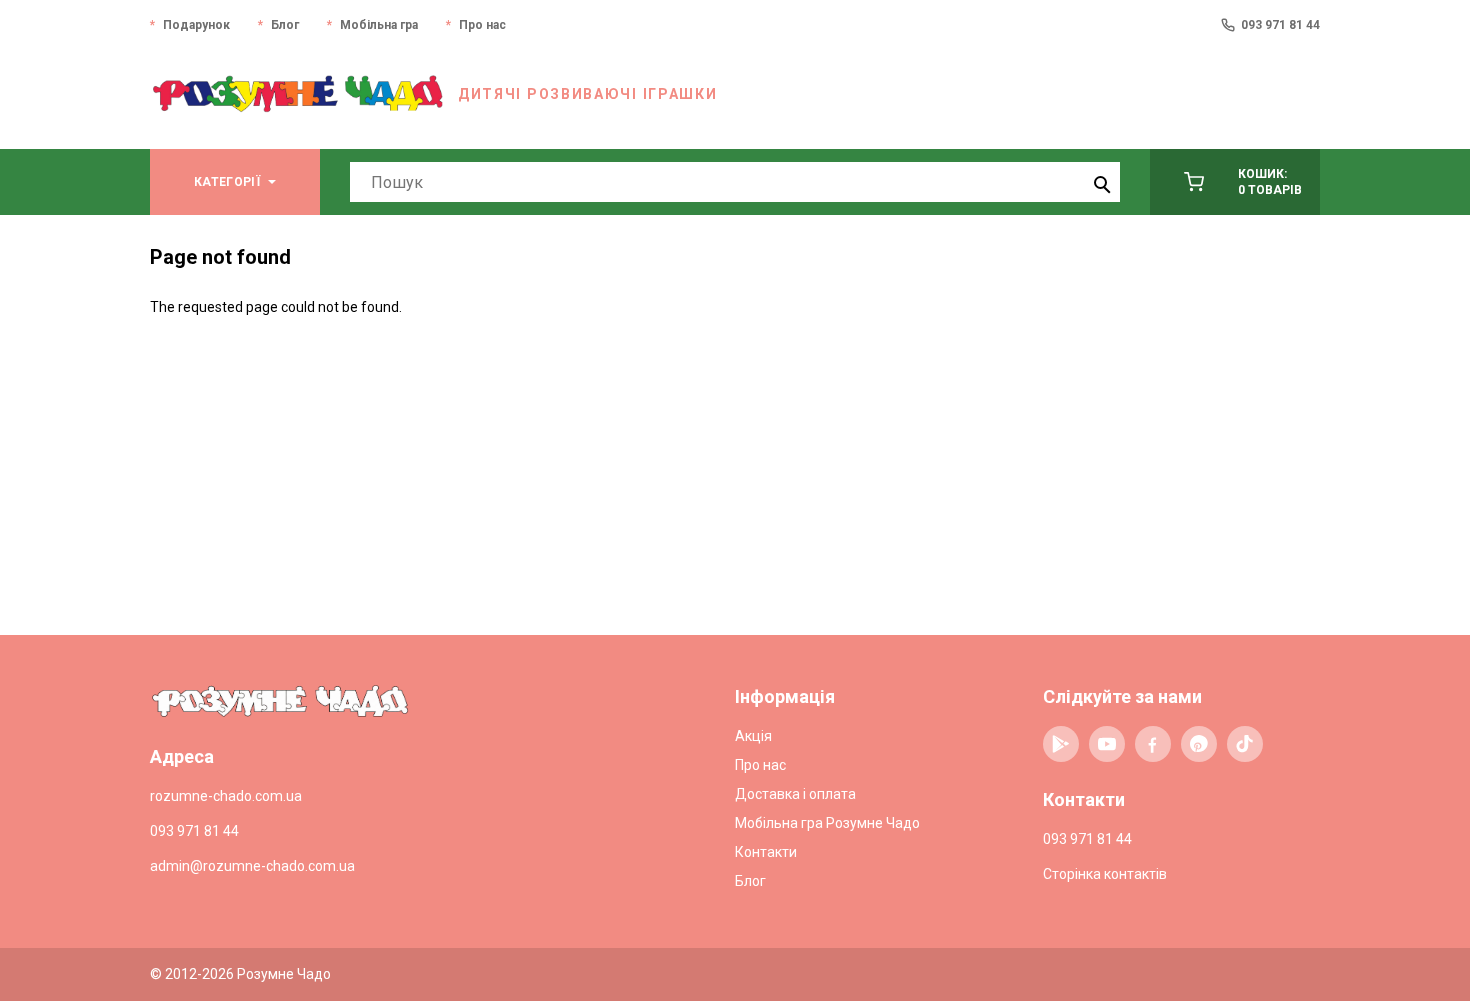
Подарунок (196, 25)
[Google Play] (1061, 744)
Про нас (482, 25)
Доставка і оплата (795, 794)
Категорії (227, 182)
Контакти (766, 852)
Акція (753, 736)
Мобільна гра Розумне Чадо (827, 823)
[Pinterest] (1199, 744)
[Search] (1100, 182)
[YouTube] (1107, 744)
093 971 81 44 (1280, 25)
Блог (285, 25)
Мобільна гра (379, 25)
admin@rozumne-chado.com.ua (252, 866)
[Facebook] (1153, 744)
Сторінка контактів (1105, 874)
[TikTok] (1245, 744)
